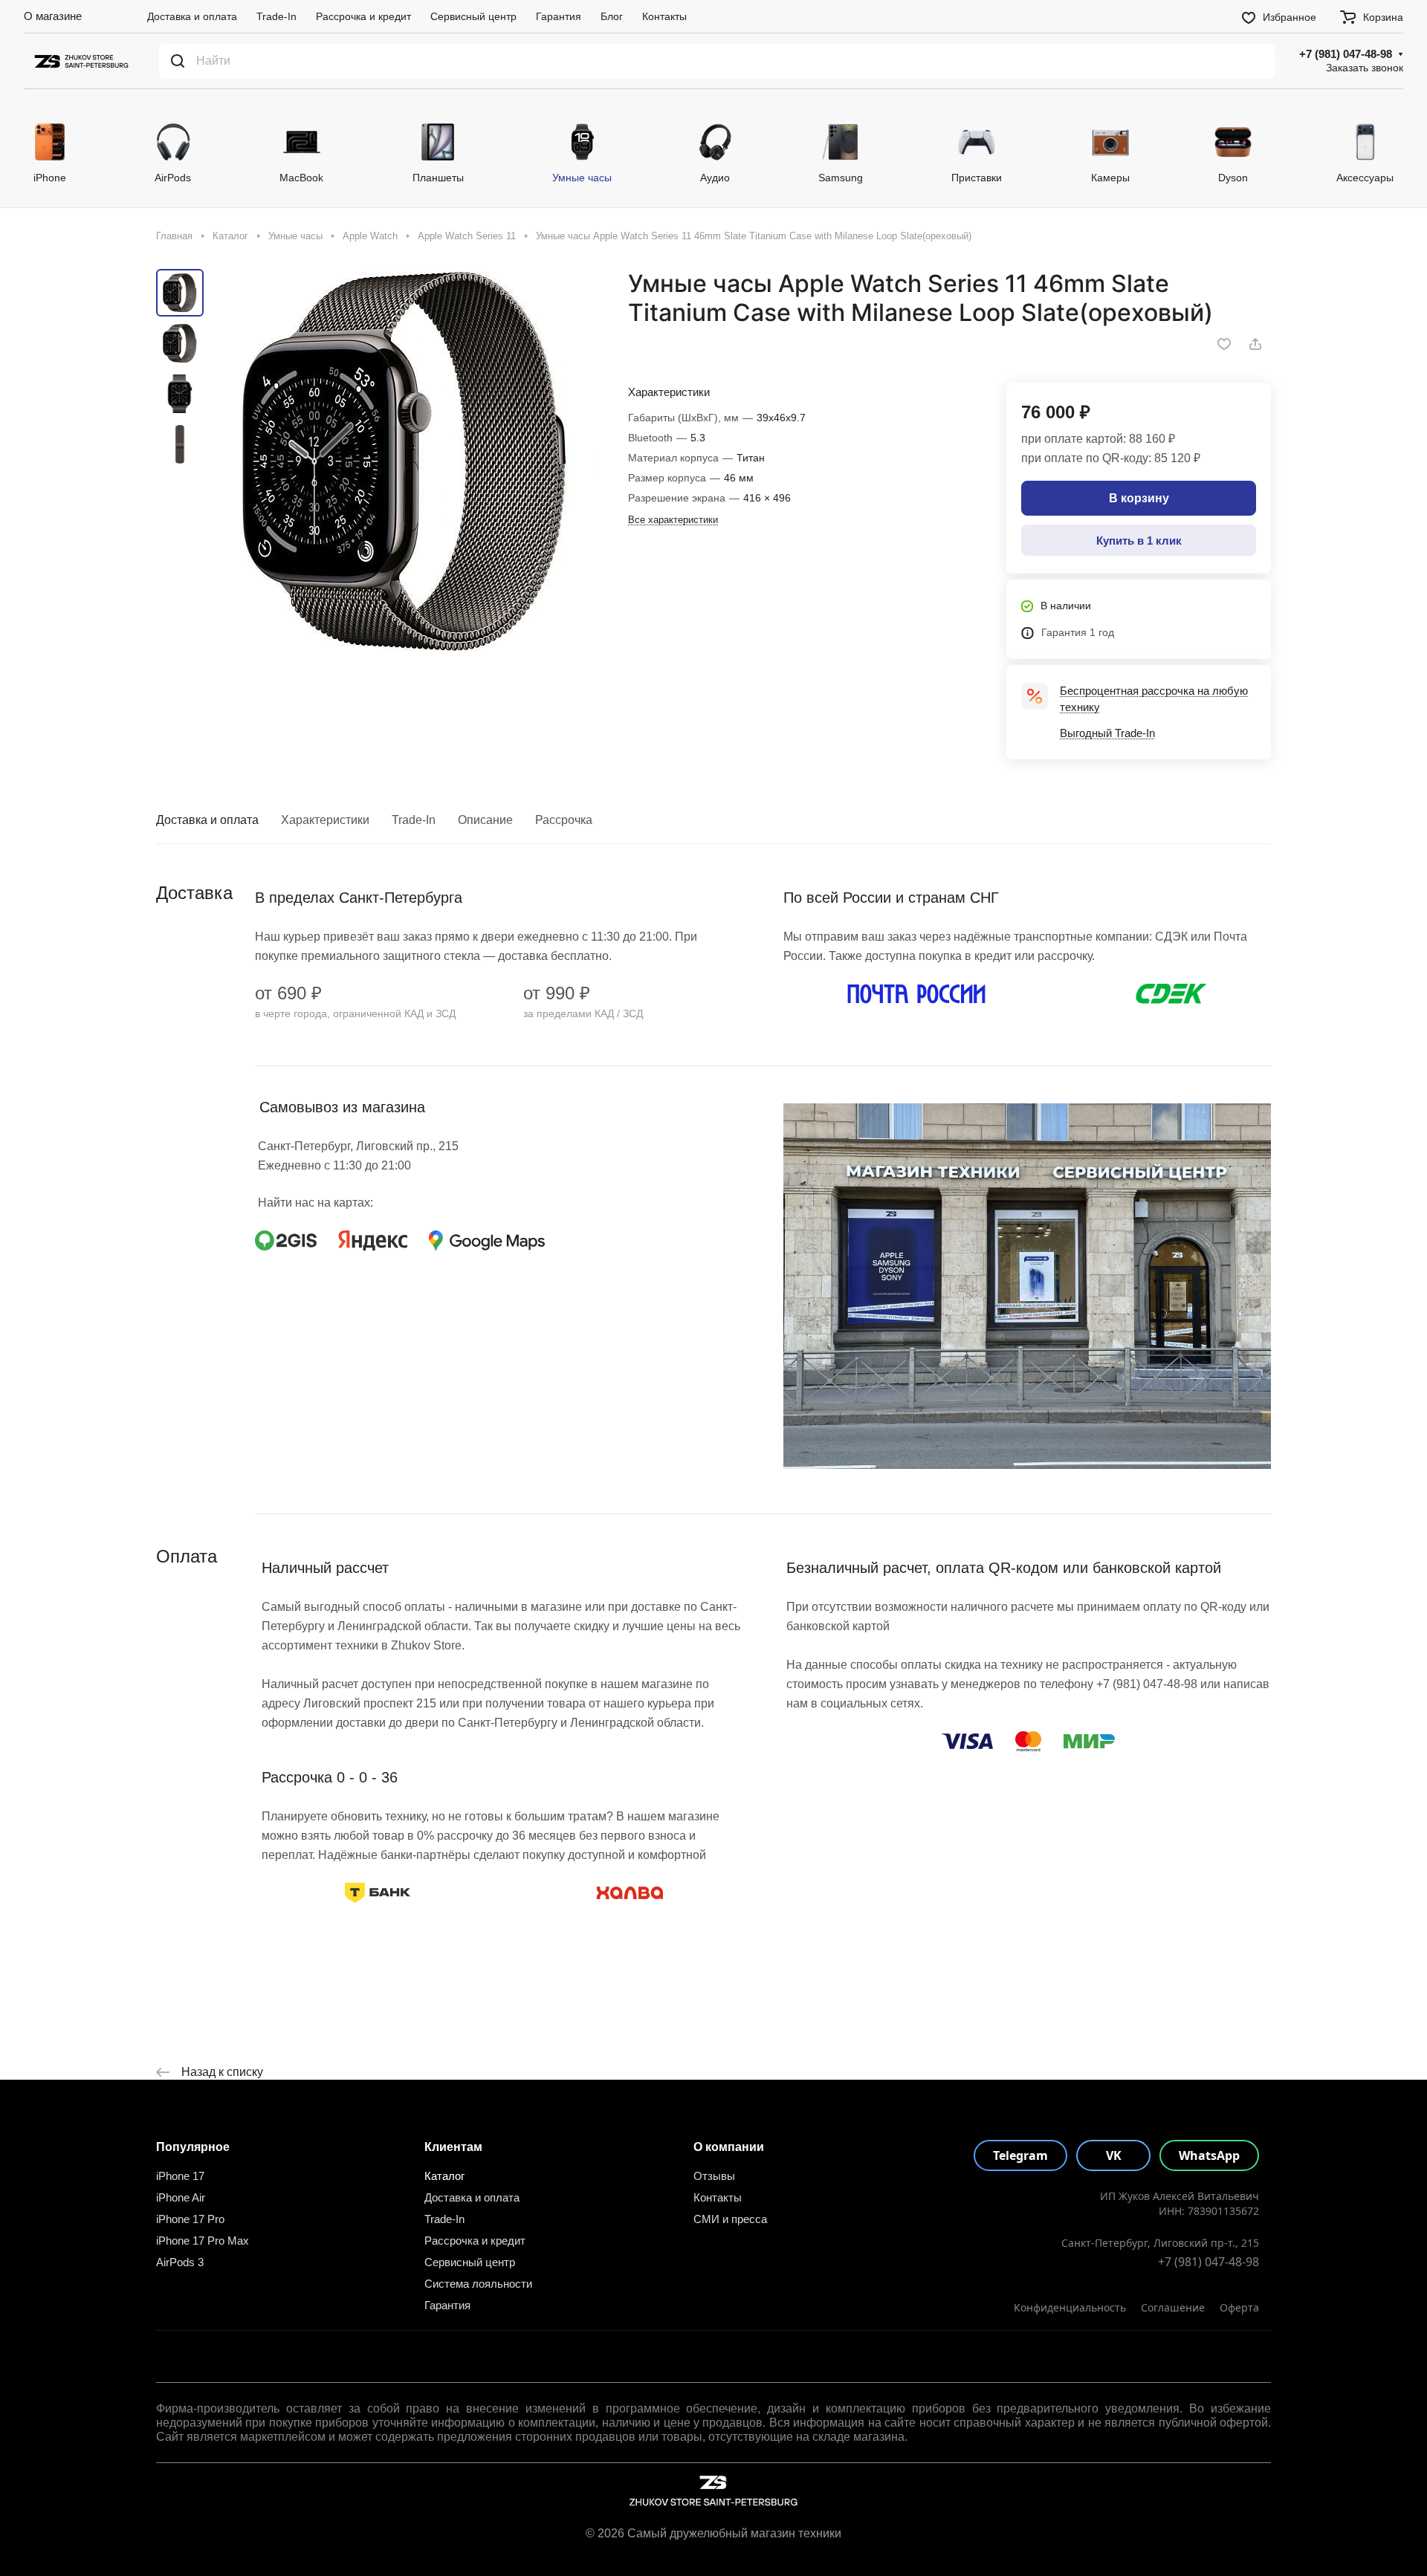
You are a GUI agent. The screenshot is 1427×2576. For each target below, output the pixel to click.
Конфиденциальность (1070, 2307)
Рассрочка (564, 820)
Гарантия (447, 2305)
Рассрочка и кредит (475, 2241)
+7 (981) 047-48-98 (1346, 54)
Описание (485, 820)
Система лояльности (478, 2284)
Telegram (1020, 2155)
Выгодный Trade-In (1107, 733)
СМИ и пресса (730, 2219)
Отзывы (714, 2176)
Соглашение (1173, 2307)
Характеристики (325, 820)
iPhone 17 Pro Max (203, 2241)
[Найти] (178, 61)
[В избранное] (1224, 344)
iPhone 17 (180, 2176)
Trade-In (414, 820)
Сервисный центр (470, 2262)
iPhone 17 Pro (190, 2219)
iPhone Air (181, 2197)
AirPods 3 (180, 2262)
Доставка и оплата (207, 820)
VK (1114, 2155)
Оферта (1239, 2307)
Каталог (444, 2176)
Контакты (718, 2197)
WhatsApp (1209, 2155)
